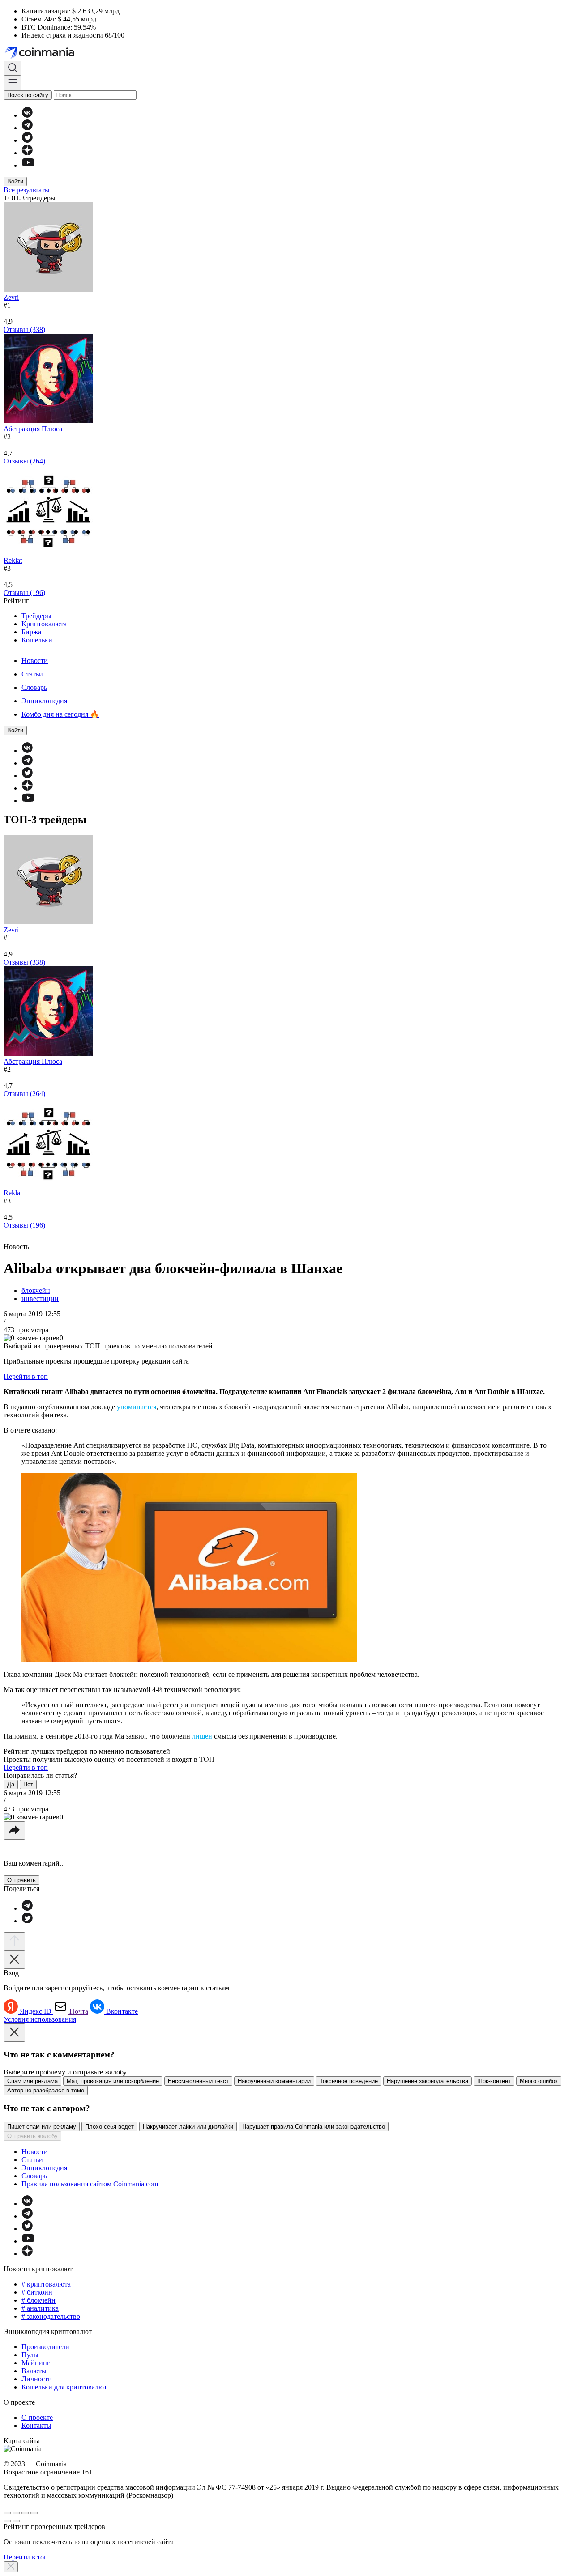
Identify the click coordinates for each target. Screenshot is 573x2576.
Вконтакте (122, 2011)
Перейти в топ (26, 1376)
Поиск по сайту (28, 95)
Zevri (11, 297)
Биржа (31, 632)
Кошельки (37, 640)
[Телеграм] (27, 128)
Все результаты (27, 190)
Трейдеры (36, 616)
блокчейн (36, 1290)
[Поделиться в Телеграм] (27, 1908)
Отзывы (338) (24, 329)
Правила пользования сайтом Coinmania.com (90, 2184)
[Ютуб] (28, 165)
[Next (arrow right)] (16, 2521)
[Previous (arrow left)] (7, 2521)
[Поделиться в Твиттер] (27, 1921)
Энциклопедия (44, 701)
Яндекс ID (36, 2011)
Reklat (13, 560)
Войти (15, 181)
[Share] (16, 2513)
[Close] (14, 1960)
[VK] (27, 115)
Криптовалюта (44, 624)
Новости (35, 661)
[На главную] (41, 57)
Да (11, 1784)
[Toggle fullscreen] (25, 2513)
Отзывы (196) (24, 593)
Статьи (32, 674)
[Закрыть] (11, 2567)
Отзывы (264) (24, 461)
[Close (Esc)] (7, 2513)
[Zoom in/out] (34, 2513)
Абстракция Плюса (33, 429)
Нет (28, 1784)
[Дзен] (27, 153)
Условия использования (40, 2019)
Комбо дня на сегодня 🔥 (60, 714)
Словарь (34, 687)
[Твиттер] (27, 140)
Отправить (21, 1880)
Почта (79, 2011)
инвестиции (40, 1299)
